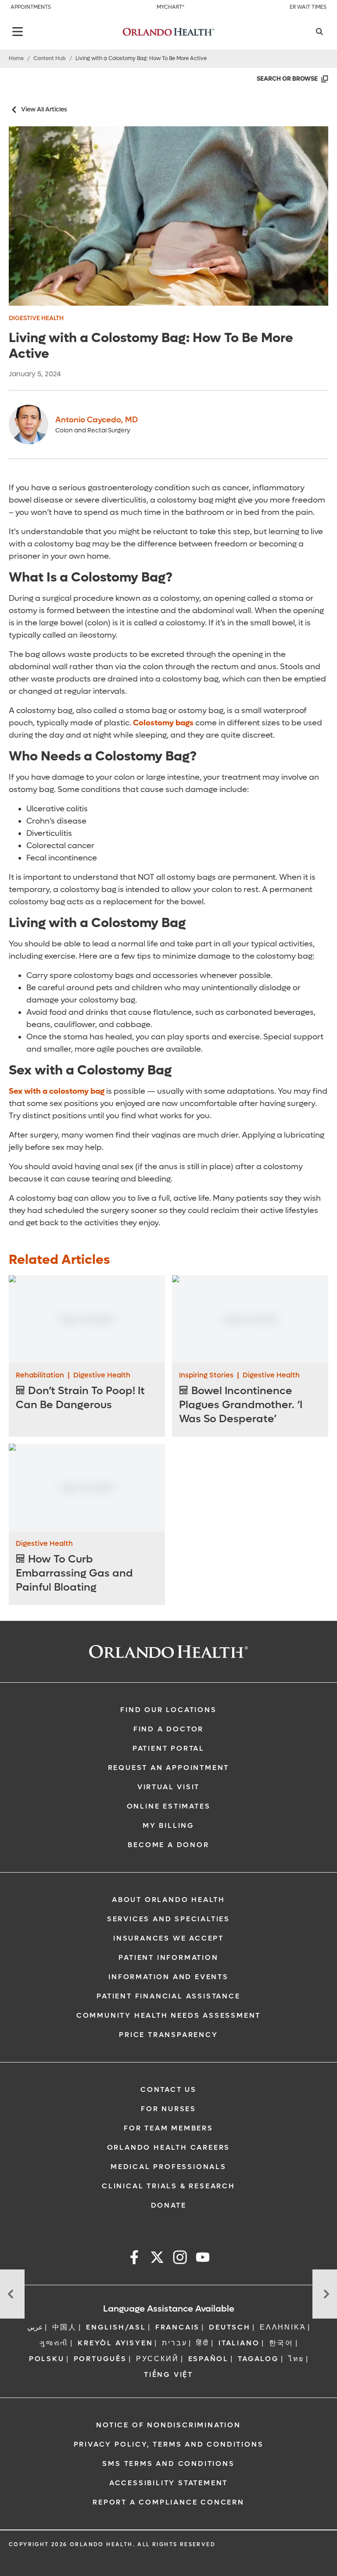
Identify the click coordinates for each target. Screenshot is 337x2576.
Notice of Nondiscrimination (168, 2425)
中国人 (65, 2327)
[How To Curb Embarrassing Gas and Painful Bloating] (87, 1488)
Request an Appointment (169, 1768)
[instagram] (180, 2259)
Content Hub (50, 58)
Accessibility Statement (168, 2483)
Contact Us (168, 2089)
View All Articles (44, 109)
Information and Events (168, 1977)
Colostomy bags (163, 723)
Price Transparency (168, 2035)
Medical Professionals (168, 2167)
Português (100, 2359)
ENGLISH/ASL (116, 2327)
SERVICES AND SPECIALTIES (168, 1919)
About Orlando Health (168, 1900)
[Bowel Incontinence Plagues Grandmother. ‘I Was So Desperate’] (250, 1319)
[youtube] (203, 2259)
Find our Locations (168, 1710)
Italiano (239, 2343)
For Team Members (168, 2128)
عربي (35, 2327)
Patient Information (168, 1957)
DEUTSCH (230, 2327)
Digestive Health (36, 318)
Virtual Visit (168, 1787)
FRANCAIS (177, 2327)
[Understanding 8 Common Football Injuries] (12, 2294)
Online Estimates (169, 1806)
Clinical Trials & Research (168, 2186)
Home (16, 58)
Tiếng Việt (168, 2374)
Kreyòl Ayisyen (115, 2343)
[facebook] (134, 2259)
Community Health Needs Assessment (168, 2015)
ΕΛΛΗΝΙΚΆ (283, 2327)
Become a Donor (168, 1845)
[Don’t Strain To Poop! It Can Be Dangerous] (87, 1319)
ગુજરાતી (54, 2343)
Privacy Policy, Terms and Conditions (169, 2444)
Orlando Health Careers (169, 2147)
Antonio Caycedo (97, 420)
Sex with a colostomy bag (57, 1091)
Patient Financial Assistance (168, 1996)
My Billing (168, 1825)
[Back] (18, 32)
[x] (157, 2259)
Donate (169, 2205)
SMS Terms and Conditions (168, 2464)
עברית (174, 2343)
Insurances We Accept (168, 1938)
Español (209, 2359)
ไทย (296, 2359)
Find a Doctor (168, 1729)
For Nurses (168, 2109)
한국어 (281, 2343)
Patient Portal (168, 1748)
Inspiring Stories (206, 1375)
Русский (158, 2359)
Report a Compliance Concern (168, 2502)
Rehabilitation (40, 1375)
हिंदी (203, 2343)
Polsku (47, 2359)
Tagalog (258, 2359)
